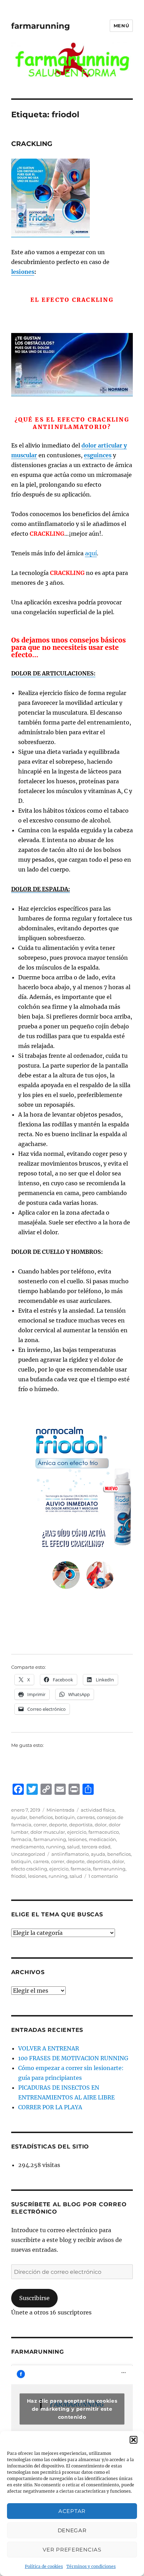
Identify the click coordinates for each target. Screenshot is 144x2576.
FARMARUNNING (38, 2352)
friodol (19, 1876)
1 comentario (103, 1876)
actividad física (98, 1810)
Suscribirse (34, 2298)
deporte (58, 1825)
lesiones (23, 272)
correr (40, 1825)
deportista (81, 1825)
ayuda (98, 1854)
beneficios (41, 1817)
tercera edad (96, 1847)
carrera (41, 1861)
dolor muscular (48, 1832)
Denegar (72, 2530)
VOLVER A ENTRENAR (49, 2048)
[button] (134, 2440)
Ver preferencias (72, 2550)
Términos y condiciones (91, 2566)
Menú (121, 26)
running (56, 1847)
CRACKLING (32, 144)
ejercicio (77, 1832)
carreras (86, 1817)
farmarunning (41, 26)
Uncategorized (28, 1854)
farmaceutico (104, 1832)
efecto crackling (29, 1869)
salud (73, 1847)
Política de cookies (44, 2566)
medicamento (28, 1847)
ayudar (19, 1817)
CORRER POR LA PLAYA (50, 2107)
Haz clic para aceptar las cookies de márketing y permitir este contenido (72, 2409)
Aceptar (72, 2511)
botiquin (65, 1817)
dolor (101, 1825)
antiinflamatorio (70, 1854)
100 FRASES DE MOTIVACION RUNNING (73, 2058)
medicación (102, 1839)
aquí (91, 553)
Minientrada (60, 1810)
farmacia (21, 1839)
